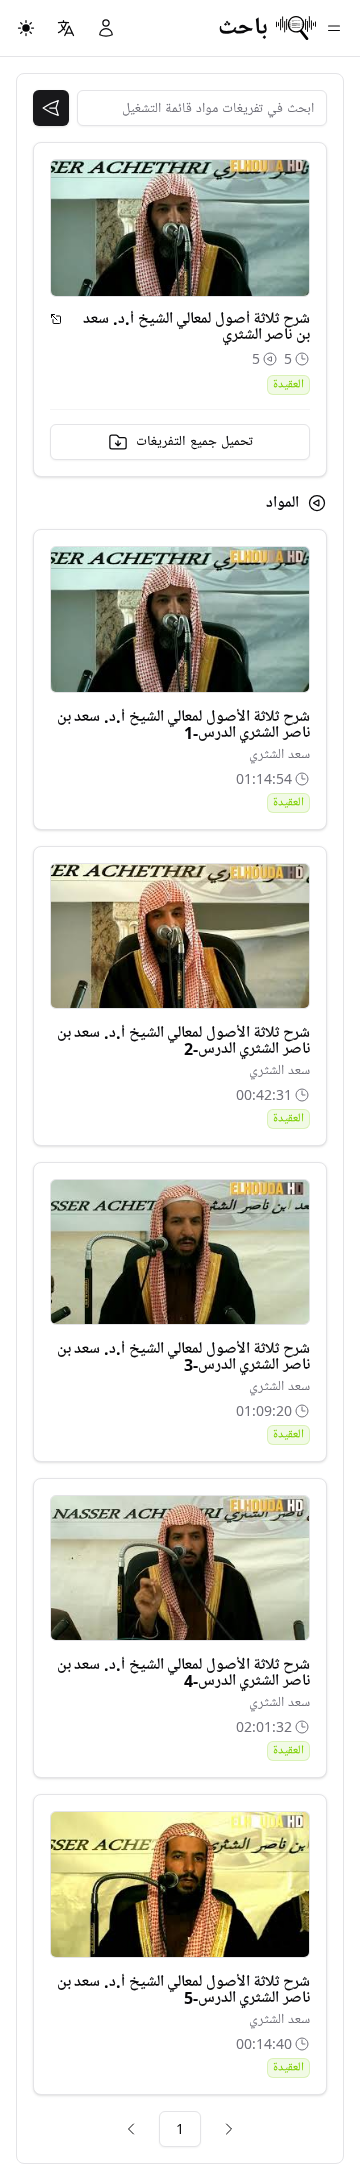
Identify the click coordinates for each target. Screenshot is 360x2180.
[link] (229, 2129)
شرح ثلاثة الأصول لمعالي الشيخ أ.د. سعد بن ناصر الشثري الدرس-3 (183, 1357)
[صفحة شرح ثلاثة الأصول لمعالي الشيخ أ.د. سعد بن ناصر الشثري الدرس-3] (180, 1252)
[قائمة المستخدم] (106, 28)
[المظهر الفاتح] (26, 28)
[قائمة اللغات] (66, 28)
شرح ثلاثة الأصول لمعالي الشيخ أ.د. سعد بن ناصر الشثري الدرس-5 (183, 1990)
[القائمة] (334, 28)
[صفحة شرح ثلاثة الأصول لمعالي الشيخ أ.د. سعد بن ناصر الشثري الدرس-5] (180, 1884)
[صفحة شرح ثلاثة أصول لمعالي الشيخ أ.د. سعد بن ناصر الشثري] (56, 319)
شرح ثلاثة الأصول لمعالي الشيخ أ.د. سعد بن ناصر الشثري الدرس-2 (183, 1041)
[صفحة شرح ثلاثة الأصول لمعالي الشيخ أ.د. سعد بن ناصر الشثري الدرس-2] (180, 936)
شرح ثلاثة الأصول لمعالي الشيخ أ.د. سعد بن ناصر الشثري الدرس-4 (183, 1673)
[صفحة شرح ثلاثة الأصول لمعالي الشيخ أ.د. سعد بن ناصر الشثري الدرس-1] (180, 619)
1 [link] (180, 2128)
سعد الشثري (279, 754)
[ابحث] (51, 108)
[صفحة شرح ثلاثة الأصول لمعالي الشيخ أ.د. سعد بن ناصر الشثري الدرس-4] (180, 1568)
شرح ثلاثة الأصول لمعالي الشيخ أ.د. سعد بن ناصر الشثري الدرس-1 (183, 725)
